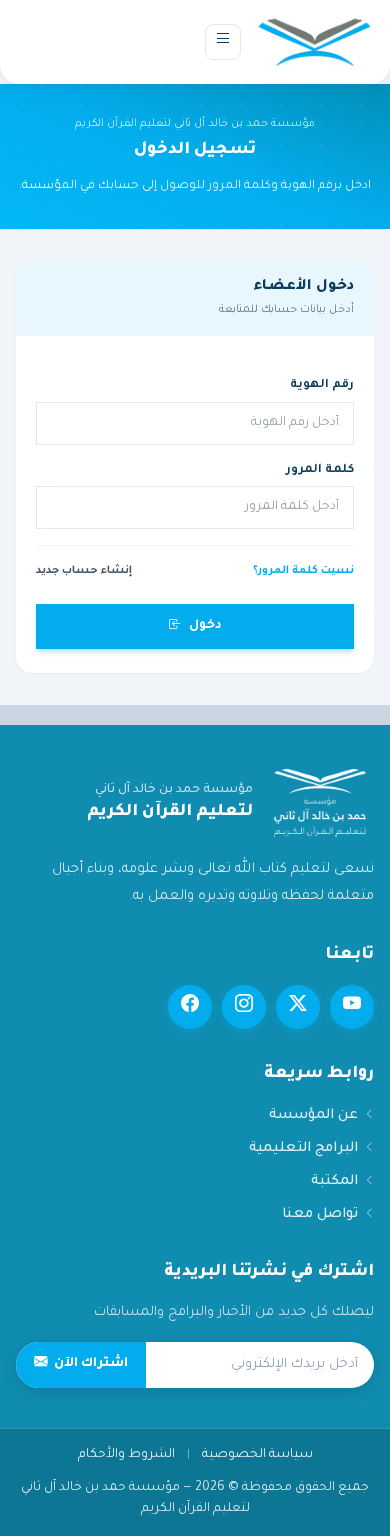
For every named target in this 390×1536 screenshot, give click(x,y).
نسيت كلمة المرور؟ (303, 571)
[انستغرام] (244, 1007)
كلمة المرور (320, 470)
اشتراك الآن (91, 1364)
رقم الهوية (322, 385)
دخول (205, 626)
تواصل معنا (320, 1214)
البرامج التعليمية (303, 1148)
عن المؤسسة (313, 1115)
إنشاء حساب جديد (84, 571)
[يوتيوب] (352, 1007)
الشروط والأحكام (126, 1455)
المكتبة (334, 1181)
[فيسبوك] (190, 1007)
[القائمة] (223, 42)
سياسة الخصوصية (257, 1455)
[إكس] (298, 1007)
